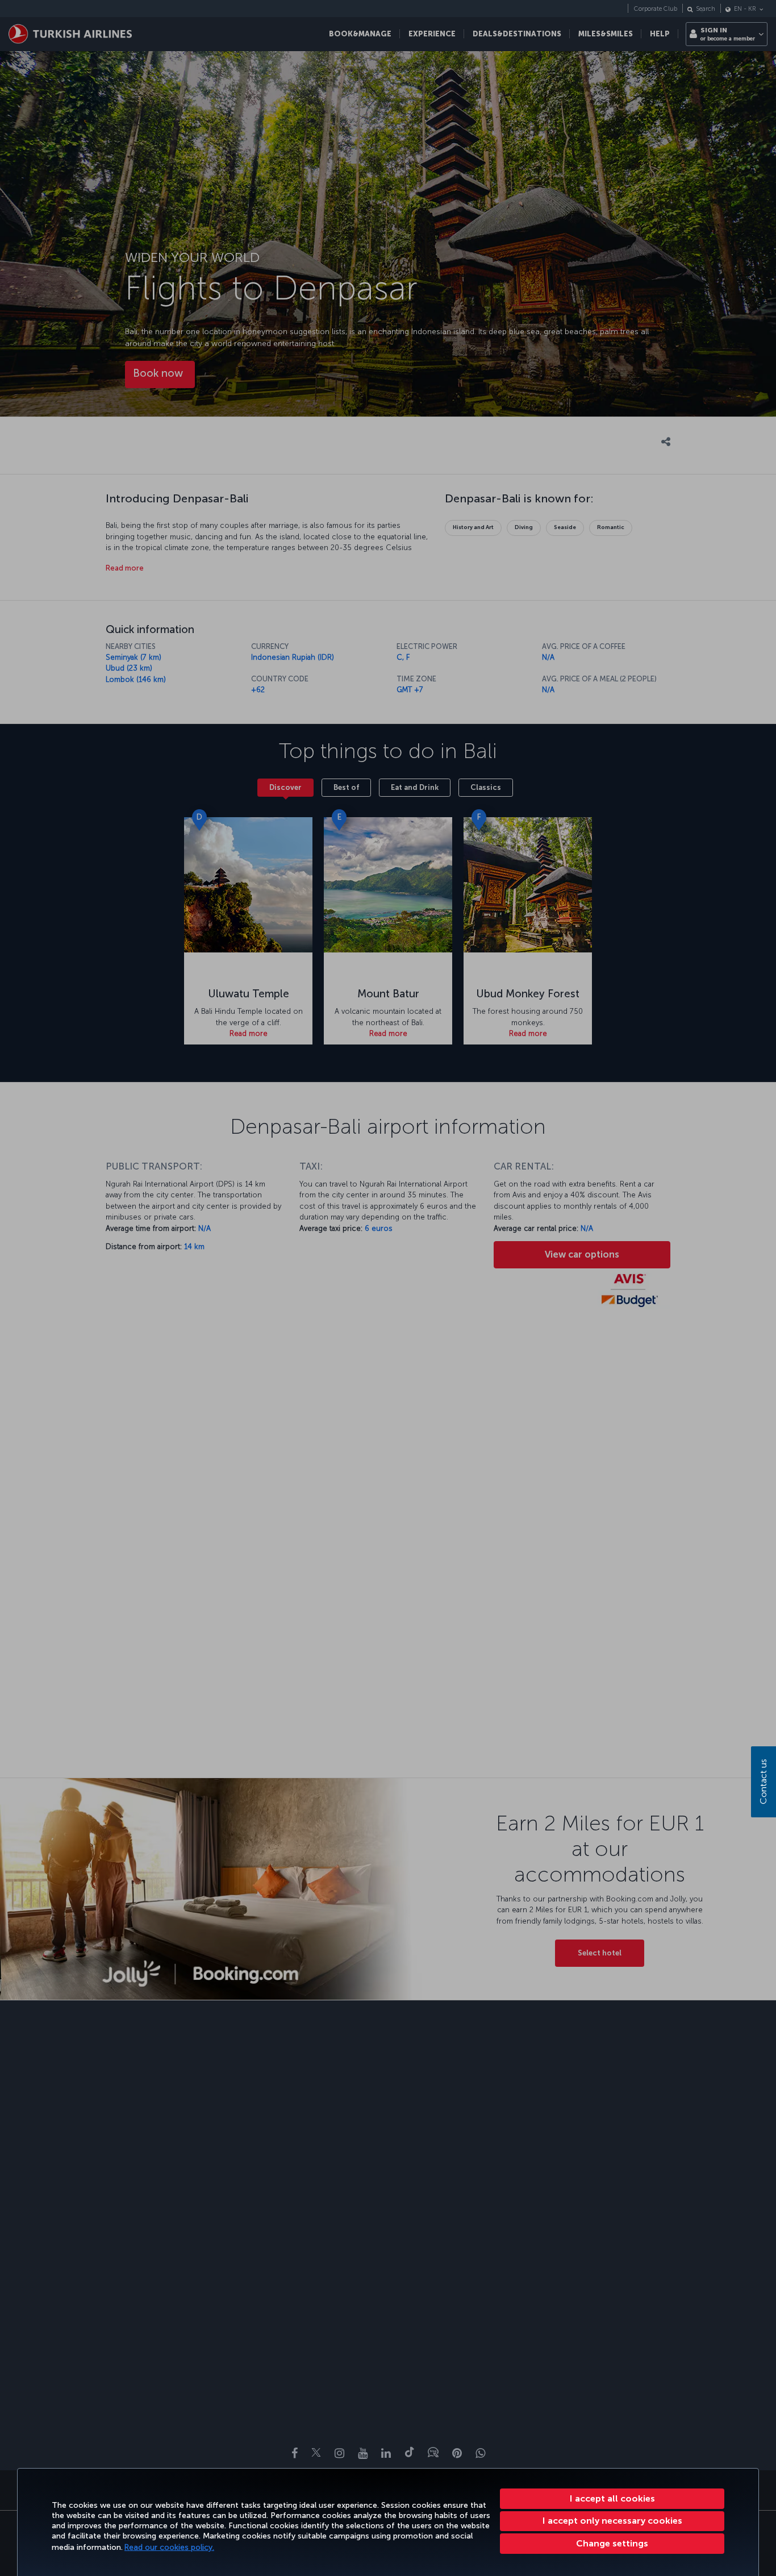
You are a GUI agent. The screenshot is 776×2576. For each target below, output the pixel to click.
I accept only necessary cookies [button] (612, 2521)
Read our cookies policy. (169, 2547)
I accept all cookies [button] (612, 2498)
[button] (612, 2544)
